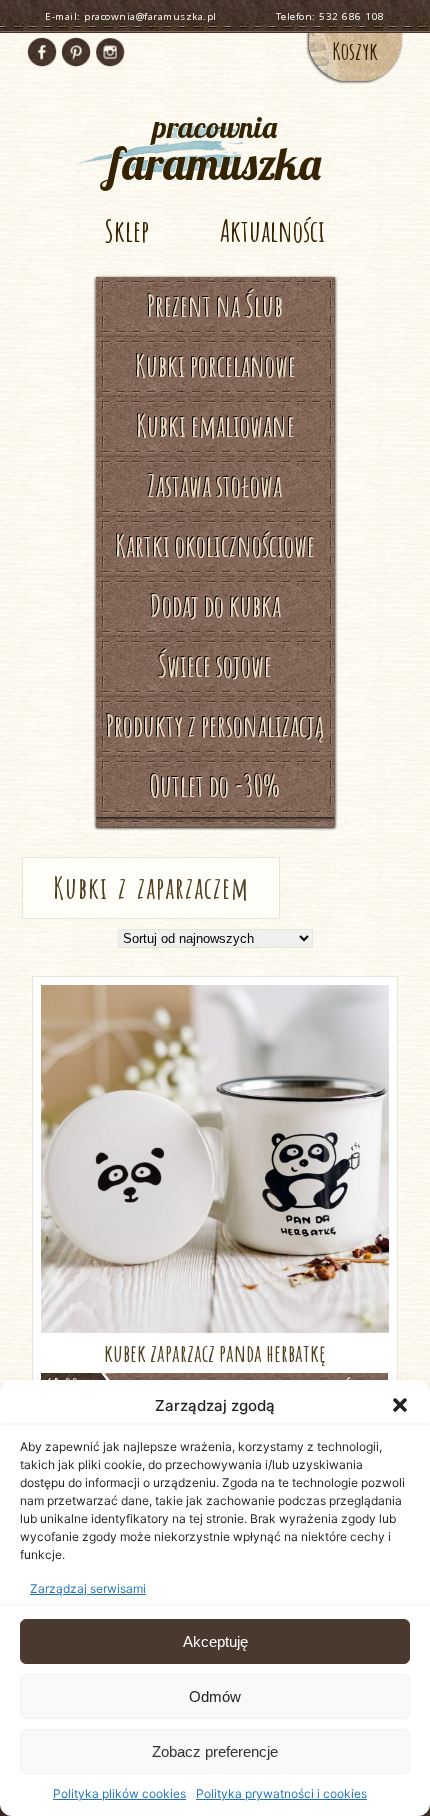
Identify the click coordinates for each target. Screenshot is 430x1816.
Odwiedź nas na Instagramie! (110, 52)
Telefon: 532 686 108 (330, 16)
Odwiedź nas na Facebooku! (42, 52)
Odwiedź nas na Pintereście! (76, 52)
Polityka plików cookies (119, 1793)
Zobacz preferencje (215, 1751)
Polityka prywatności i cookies (281, 1793)
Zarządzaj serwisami (88, 1588)
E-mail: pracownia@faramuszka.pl (131, 16)
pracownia (215, 147)
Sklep (126, 230)
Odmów (215, 1696)
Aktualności (272, 230)
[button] (400, 1405)
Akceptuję (215, 1641)
